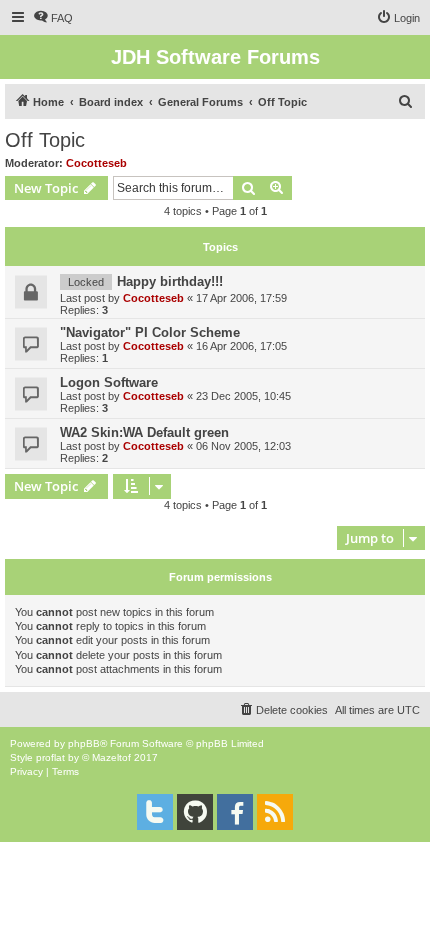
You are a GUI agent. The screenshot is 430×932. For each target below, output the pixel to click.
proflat (50, 757)
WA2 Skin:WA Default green (144, 432)
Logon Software (109, 382)
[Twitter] (155, 812)
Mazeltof (111, 757)
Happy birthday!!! (170, 281)
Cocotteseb (96, 163)
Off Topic (45, 140)
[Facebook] (235, 812)
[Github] (195, 812)
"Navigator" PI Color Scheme (150, 332)
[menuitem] (53, 18)
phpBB (84, 743)
